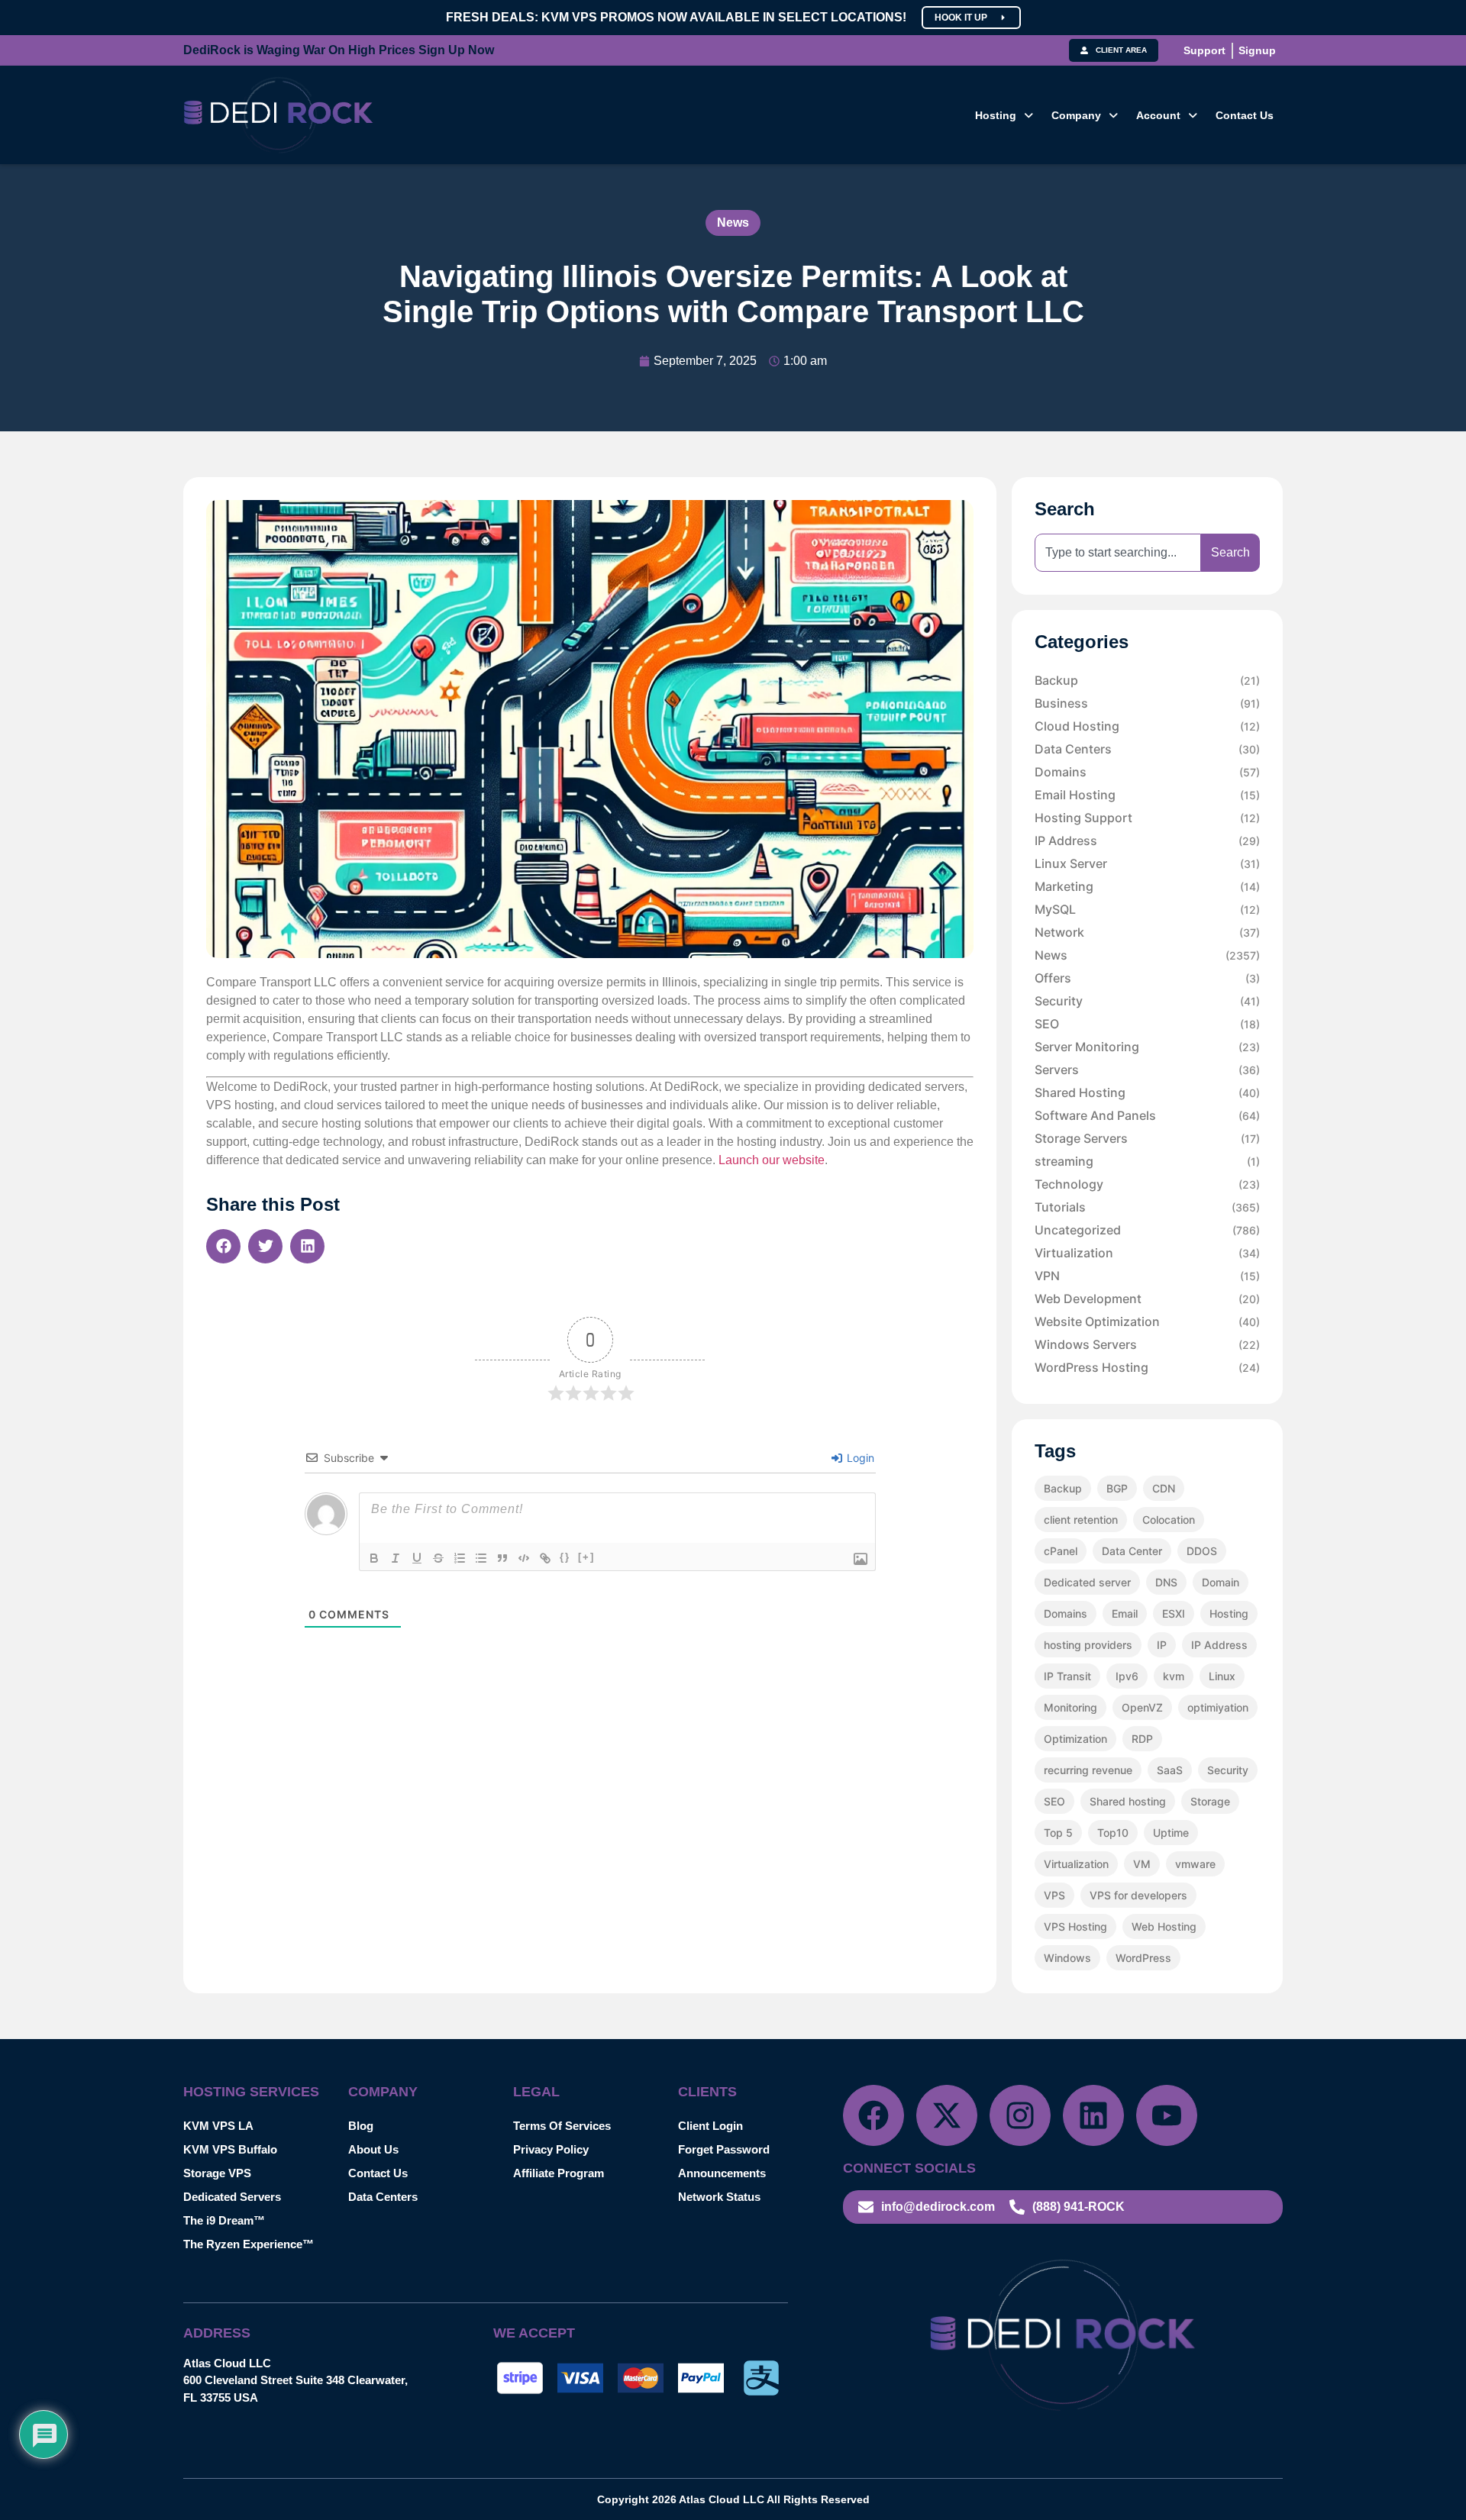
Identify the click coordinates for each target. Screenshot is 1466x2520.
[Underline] (417, 1558)
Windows (1067, 1958)
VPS (1054, 1895)
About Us (373, 2149)
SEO (1147, 1024)
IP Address (1147, 841)
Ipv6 (1127, 1676)
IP (1162, 1645)
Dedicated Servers (232, 2197)
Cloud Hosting (1147, 726)
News (733, 223)
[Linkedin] (1093, 2115)
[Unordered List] (481, 1558)
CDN (1164, 1488)
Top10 (1113, 1833)
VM (1142, 1864)
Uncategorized (1147, 1230)
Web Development (1147, 1299)
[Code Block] (524, 1558)
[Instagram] (1020, 2115)
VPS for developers (1138, 1895)
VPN (1147, 1276)
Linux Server (1147, 863)
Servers (1147, 1070)
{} (565, 1557)
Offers (1147, 978)
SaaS (1170, 1770)
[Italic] (396, 1558)
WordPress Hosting (1147, 1367)
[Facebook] (873, 2115)
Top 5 (1058, 1833)
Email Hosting (1147, 795)
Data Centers (1147, 749)
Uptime (1171, 1833)
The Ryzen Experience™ (249, 2244)
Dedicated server (1087, 1582)
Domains (1147, 772)
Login (859, 1458)
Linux (1222, 1676)
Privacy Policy (551, 2149)
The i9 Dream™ (224, 2220)
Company (1076, 115)
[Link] (545, 1558)
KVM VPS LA (218, 2126)
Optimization (1075, 1739)
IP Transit (1067, 1676)
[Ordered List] (460, 1558)
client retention (1081, 1520)
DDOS (1202, 1551)
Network (1147, 932)
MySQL (1147, 909)
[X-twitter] (947, 2115)
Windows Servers (1147, 1344)
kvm (1174, 1676)
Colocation (1169, 1520)
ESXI (1174, 1613)
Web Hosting (1164, 1926)
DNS (1166, 1582)
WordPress (1143, 1958)
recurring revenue (1088, 1770)
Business (1147, 703)
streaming (1147, 1161)
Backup (1147, 680)
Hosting (996, 115)
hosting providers (1088, 1645)
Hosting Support (1147, 818)
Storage (1210, 1801)
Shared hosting (1128, 1801)
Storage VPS (217, 2173)
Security (1147, 1001)
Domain (1221, 1582)
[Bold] (374, 1558)
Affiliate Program (559, 2173)
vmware (1195, 1864)
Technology (1147, 1184)
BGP (1117, 1488)
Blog (361, 2126)
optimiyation (1218, 1707)
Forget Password (724, 2149)
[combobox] (1118, 553)
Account (1158, 115)
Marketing (1147, 886)
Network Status (719, 2197)
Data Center (1132, 1551)
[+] (586, 1557)
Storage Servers (1147, 1138)
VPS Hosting (1075, 1926)
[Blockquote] (502, 1558)
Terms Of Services (562, 2126)
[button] (1004, 115)
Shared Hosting (1147, 1092)
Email (1125, 1613)
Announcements (722, 2173)
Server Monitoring (1147, 1047)
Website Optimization (1147, 1321)
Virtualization (1147, 1253)
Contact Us (1245, 115)
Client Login (710, 2126)
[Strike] (438, 1558)
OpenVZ (1142, 1707)
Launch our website (772, 1160)
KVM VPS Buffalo (230, 2149)
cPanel (1061, 1551)
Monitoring (1070, 1707)
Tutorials (1147, 1207)
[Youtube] (1167, 2115)
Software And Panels (1147, 1115)
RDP (1142, 1739)
